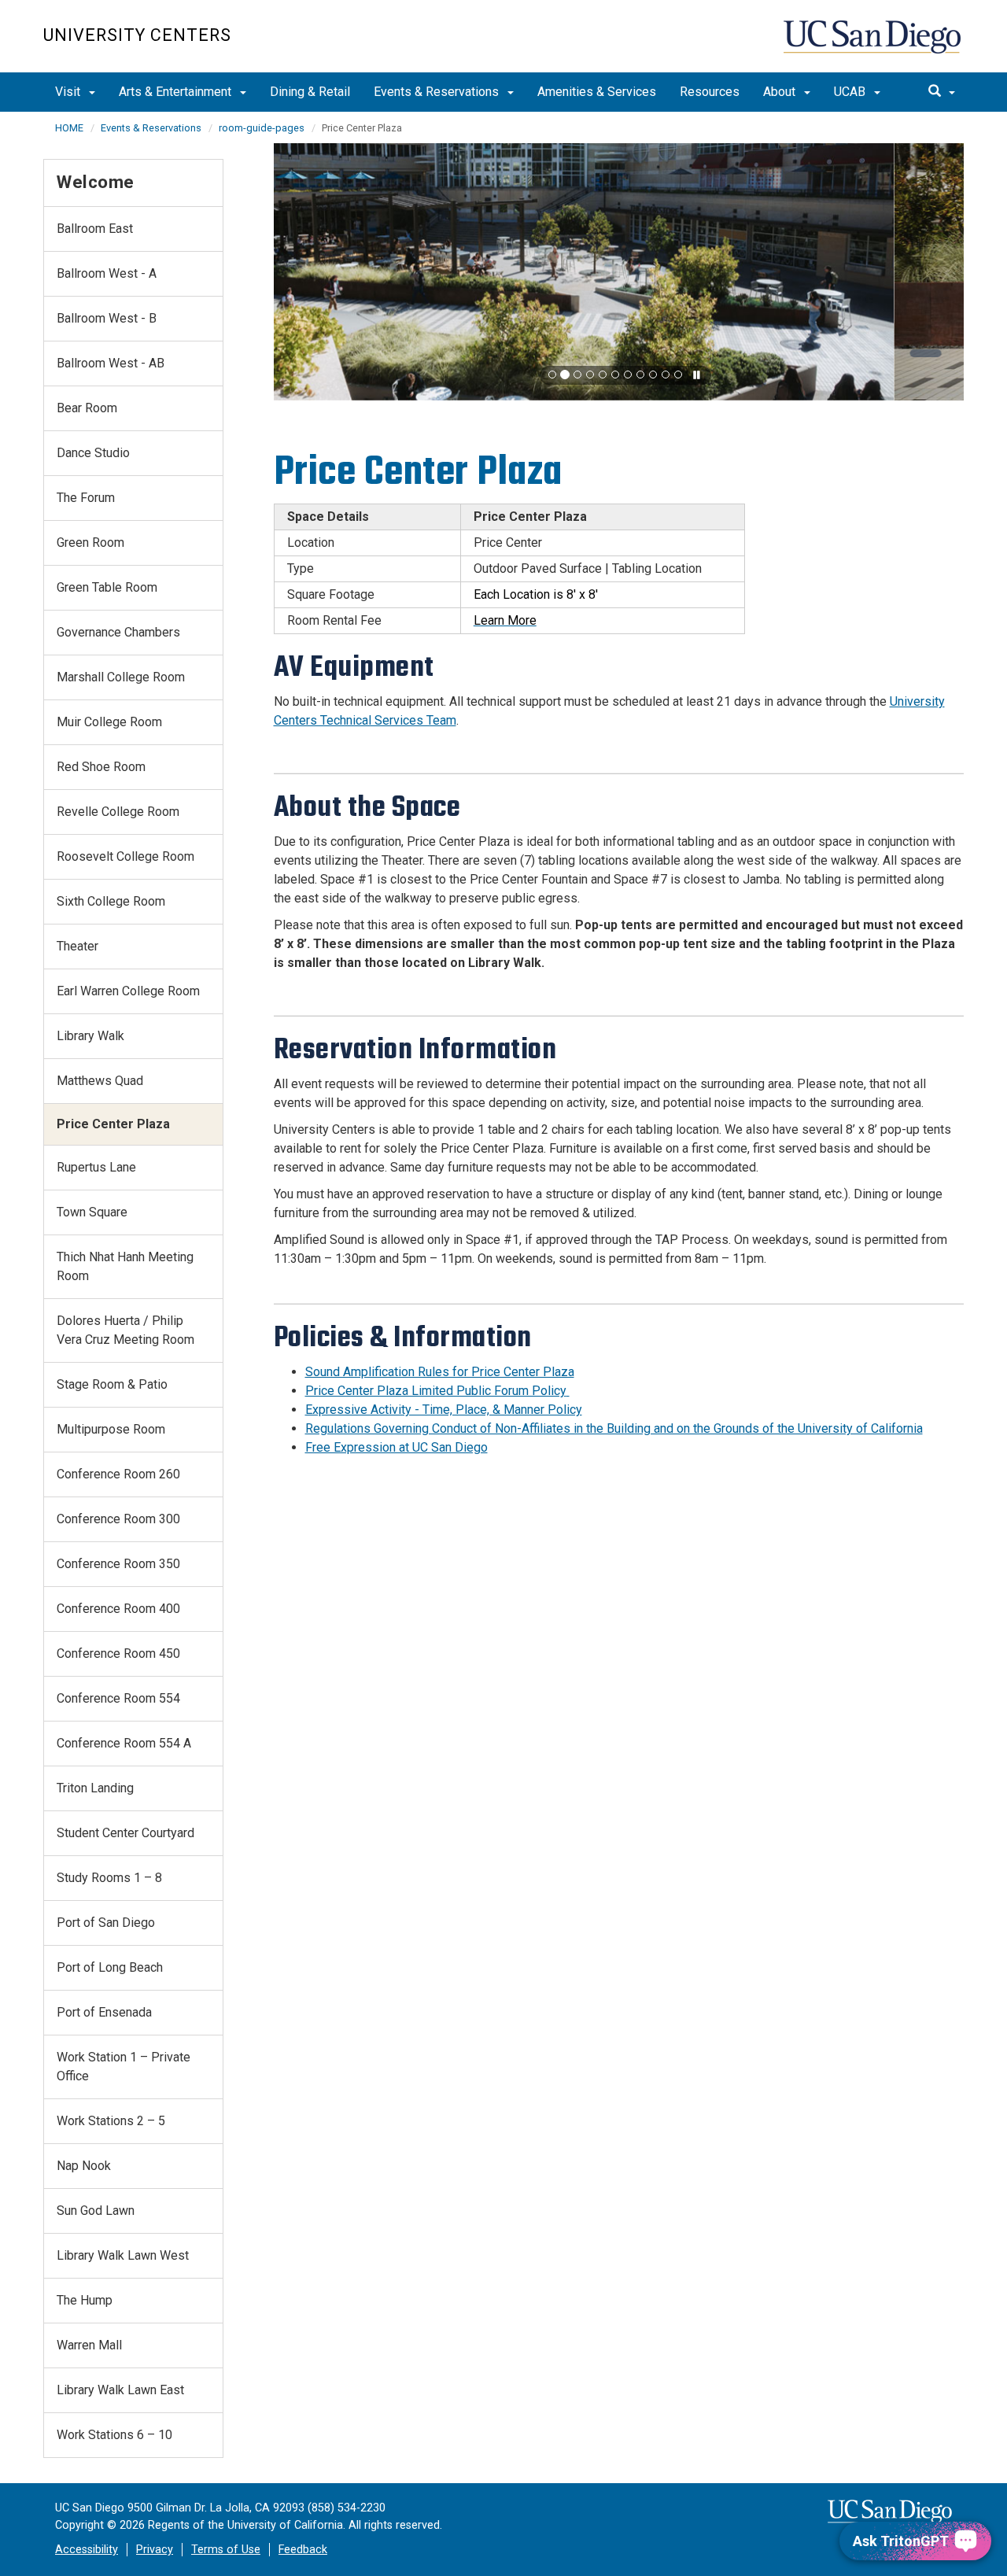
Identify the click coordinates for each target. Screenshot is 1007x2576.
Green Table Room (107, 587)
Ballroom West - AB (111, 363)
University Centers (137, 35)
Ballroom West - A (107, 273)
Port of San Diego (106, 1923)
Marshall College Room (121, 677)
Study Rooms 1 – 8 (109, 1878)
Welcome (96, 182)
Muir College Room (109, 722)
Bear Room (87, 408)
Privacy (155, 2550)
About (781, 92)
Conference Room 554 (118, 1698)
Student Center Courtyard (125, 1833)
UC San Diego (874, 44)
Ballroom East (95, 229)
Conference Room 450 (118, 1653)
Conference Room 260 (118, 1474)
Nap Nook (84, 2166)
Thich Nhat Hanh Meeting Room (125, 1266)
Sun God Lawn (96, 2211)
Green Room (90, 543)
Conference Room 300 (118, 1519)
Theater (77, 946)
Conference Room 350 (118, 1564)
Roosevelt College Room (125, 856)
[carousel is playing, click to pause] (697, 376)
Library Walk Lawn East (120, 2390)
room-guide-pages (262, 128)
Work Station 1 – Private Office (124, 2067)
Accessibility (87, 2550)
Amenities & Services (597, 92)
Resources (710, 92)
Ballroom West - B (107, 318)
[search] (942, 92)
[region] (619, 272)
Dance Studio (93, 453)
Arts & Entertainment (177, 92)
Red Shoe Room (101, 767)
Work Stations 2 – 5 (111, 2121)
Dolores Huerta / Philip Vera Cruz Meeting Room (125, 1330)
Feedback (303, 2550)
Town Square (92, 1212)
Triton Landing (95, 1788)
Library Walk (90, 1036)
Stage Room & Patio (112, 1384)
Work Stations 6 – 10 (114, 2435)
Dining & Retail (310, 92)
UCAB (851, 92)
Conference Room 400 (118, 1609)
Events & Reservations (438, 92)
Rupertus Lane (96, 1167)
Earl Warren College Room (128, 991)
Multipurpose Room (111, 1429)
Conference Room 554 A (124, 1743)
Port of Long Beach (110, 1967)
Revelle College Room (118, 812)
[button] (552, 375)
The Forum (86, 498)
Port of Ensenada (104, 2012)
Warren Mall (89, 2345)
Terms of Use (226, 2550)
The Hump (85, 2300)
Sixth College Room (111, 901)
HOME (69, 128)
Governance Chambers (118, 632)
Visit (69, 92)
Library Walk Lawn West (123, 2255)
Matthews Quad (100, 1081)
